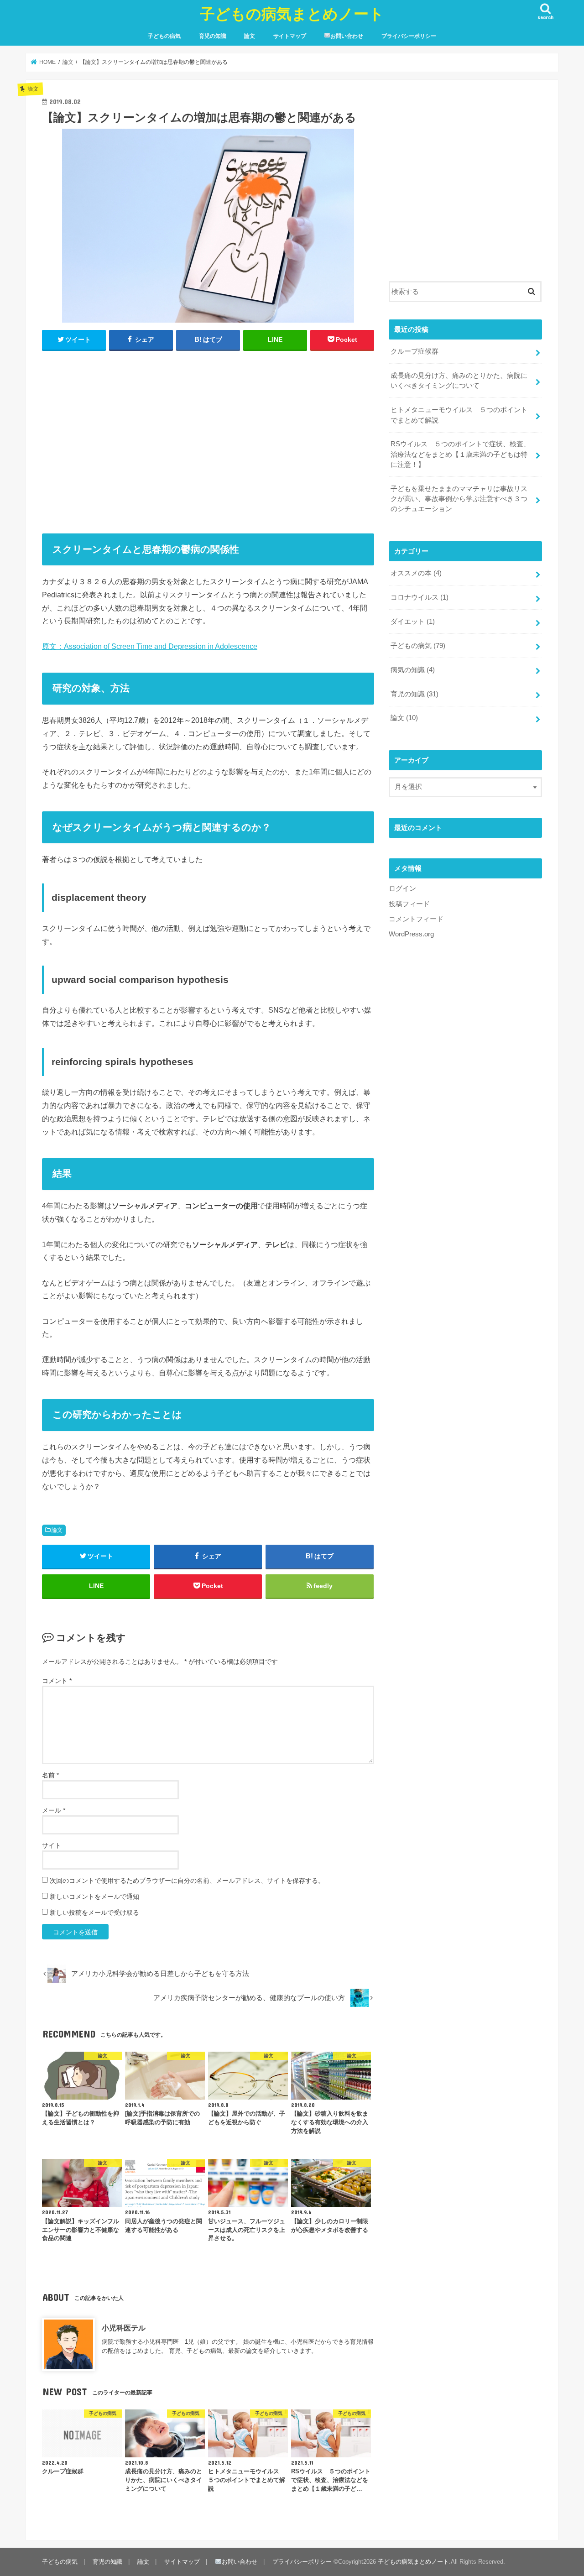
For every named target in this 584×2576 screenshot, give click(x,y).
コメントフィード (416, 919)
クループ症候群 (415, 351)
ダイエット (413, 622)
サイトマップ (290, 36)
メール (54, 1810)
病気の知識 (413, 670)
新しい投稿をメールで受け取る (94, 1912)
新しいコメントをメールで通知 (94, 1897)
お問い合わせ (347, 36)
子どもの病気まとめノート (292, 13)
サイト (52, 1845)
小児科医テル (124, 2328)
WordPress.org (411, 934)
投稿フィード (409, 904)
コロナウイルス (420, 597)
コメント (57, 1681)
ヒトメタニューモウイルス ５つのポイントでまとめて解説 (459, 415)
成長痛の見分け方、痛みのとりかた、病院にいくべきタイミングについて (459, 381)
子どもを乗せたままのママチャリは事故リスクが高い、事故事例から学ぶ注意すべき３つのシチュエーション (459, 499)
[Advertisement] (208, 438)
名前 (50, 1775)
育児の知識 (213, 36)
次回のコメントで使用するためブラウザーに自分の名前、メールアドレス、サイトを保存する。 (187, 1881)
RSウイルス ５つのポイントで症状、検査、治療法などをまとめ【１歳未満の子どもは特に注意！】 (460, 454)
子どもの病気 (164, 36)
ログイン (402, 888)
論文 (250, 36)
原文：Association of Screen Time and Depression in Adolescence (150, 646)
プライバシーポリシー (409, 36)
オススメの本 (416, 573)
